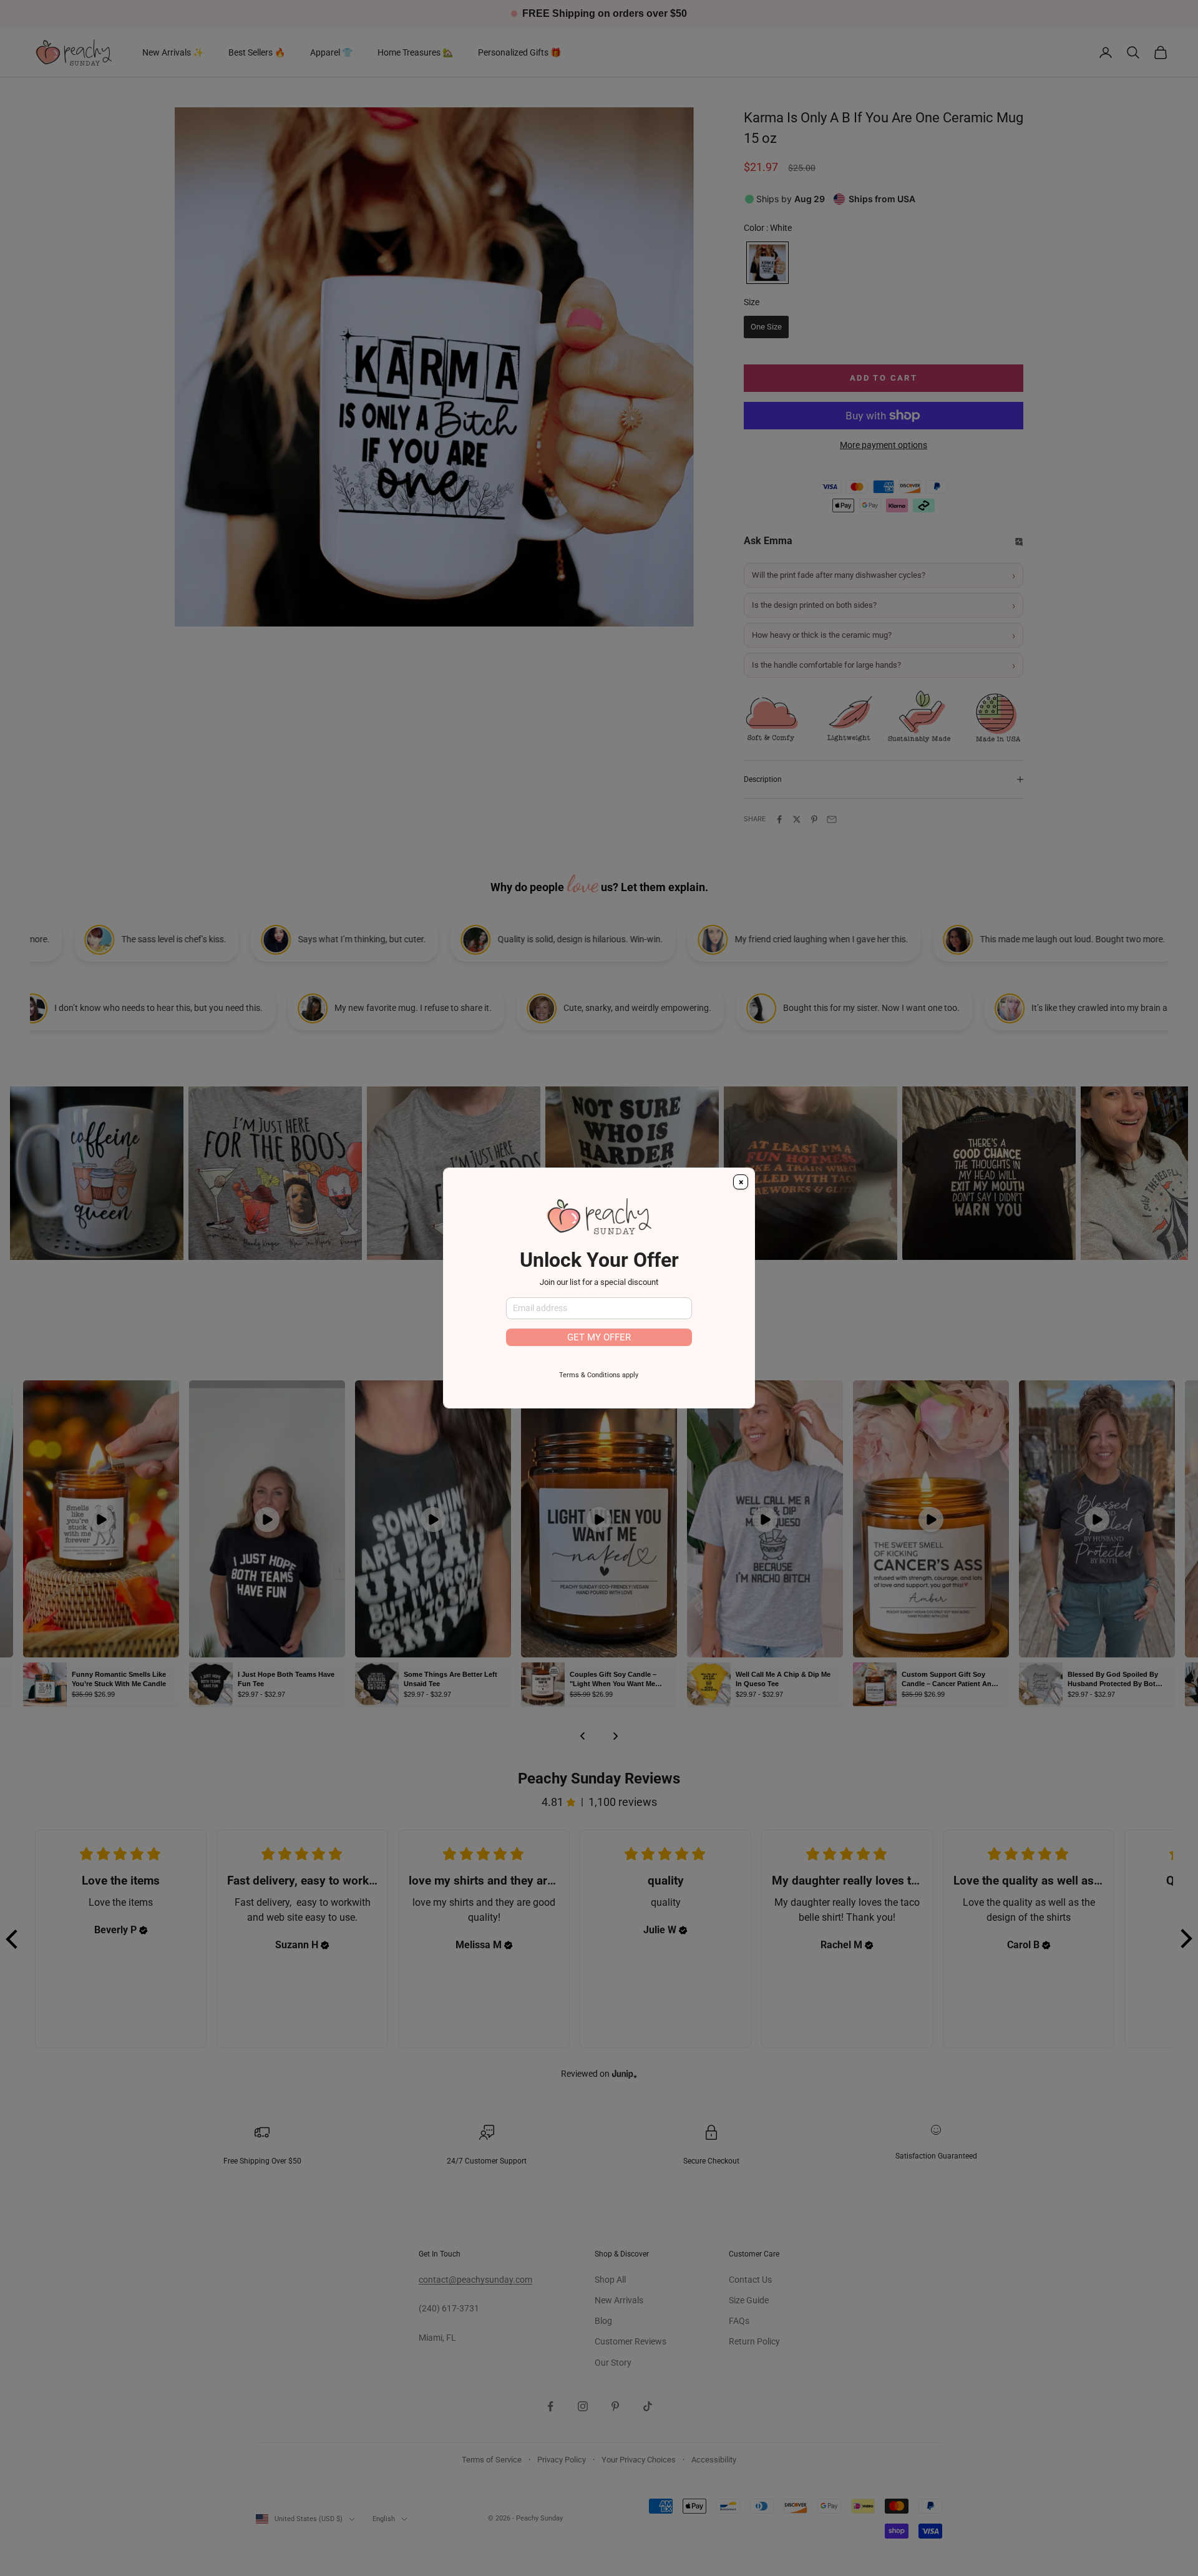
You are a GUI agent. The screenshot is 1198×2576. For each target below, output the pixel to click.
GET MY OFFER (599, 1337)
